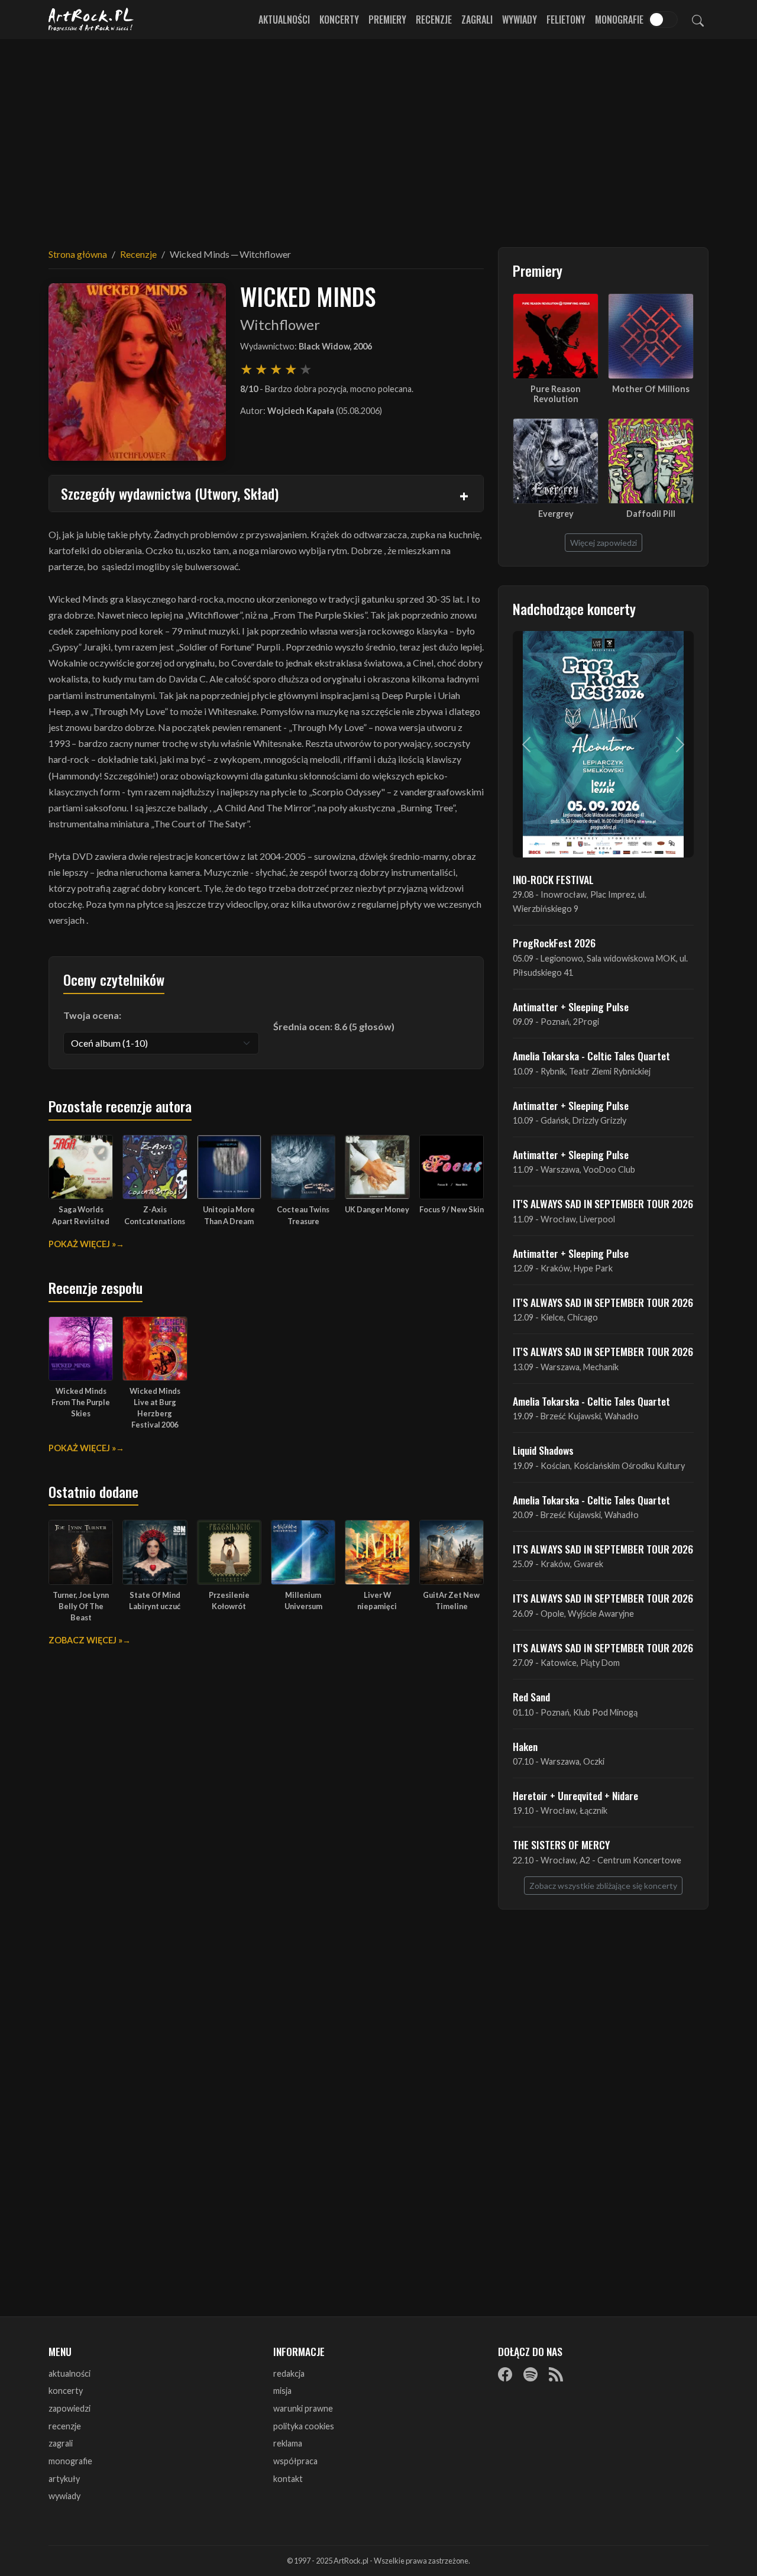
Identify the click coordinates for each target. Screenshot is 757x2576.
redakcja (289, 2373)
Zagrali (477, 20)
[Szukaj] (698, 20)
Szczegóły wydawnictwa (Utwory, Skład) (170, 493)
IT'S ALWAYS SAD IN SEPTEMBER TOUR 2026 (603, 1203)
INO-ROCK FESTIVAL (553, 879)
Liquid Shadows (543, 1450)
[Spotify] (530, 2374)
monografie (70, 2461)
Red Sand (531, 1697)
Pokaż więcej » (82, 1244)
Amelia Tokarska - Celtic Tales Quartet (591, 1056)
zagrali (61, 2443)
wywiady (64, 2496)
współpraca (295, 2461)
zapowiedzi (69, 2408)
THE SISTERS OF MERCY (561, 1844)
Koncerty (339, 20)
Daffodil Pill (651, 514)
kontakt (288, 2479)
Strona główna (78, 254)
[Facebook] (505, 2374)
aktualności (69, 2373)
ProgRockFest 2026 (554, 943)
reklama (288, 2443)
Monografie (619, 20)
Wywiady (520, 20)
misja (282, 2391)
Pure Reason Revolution (556, 394)
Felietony (566, 20)
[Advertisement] (378, 136)
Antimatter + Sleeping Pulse (571, 1007)
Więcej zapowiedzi (604, 543)
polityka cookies (304, 2426)
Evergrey (556, 514)
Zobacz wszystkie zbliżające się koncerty (603, 1886)
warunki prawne (303, 2408)
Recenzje (434, 20)
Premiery (387, 20)
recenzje (65, 2426)
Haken (525, 1746)
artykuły (64, 2479)
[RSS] (556, 2374)
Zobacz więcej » (85, 1640)
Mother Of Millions (651, 389)
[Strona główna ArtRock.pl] (91, 20)
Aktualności (284, 20)
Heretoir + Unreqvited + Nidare (575, 1795)
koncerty (66, 2391)
